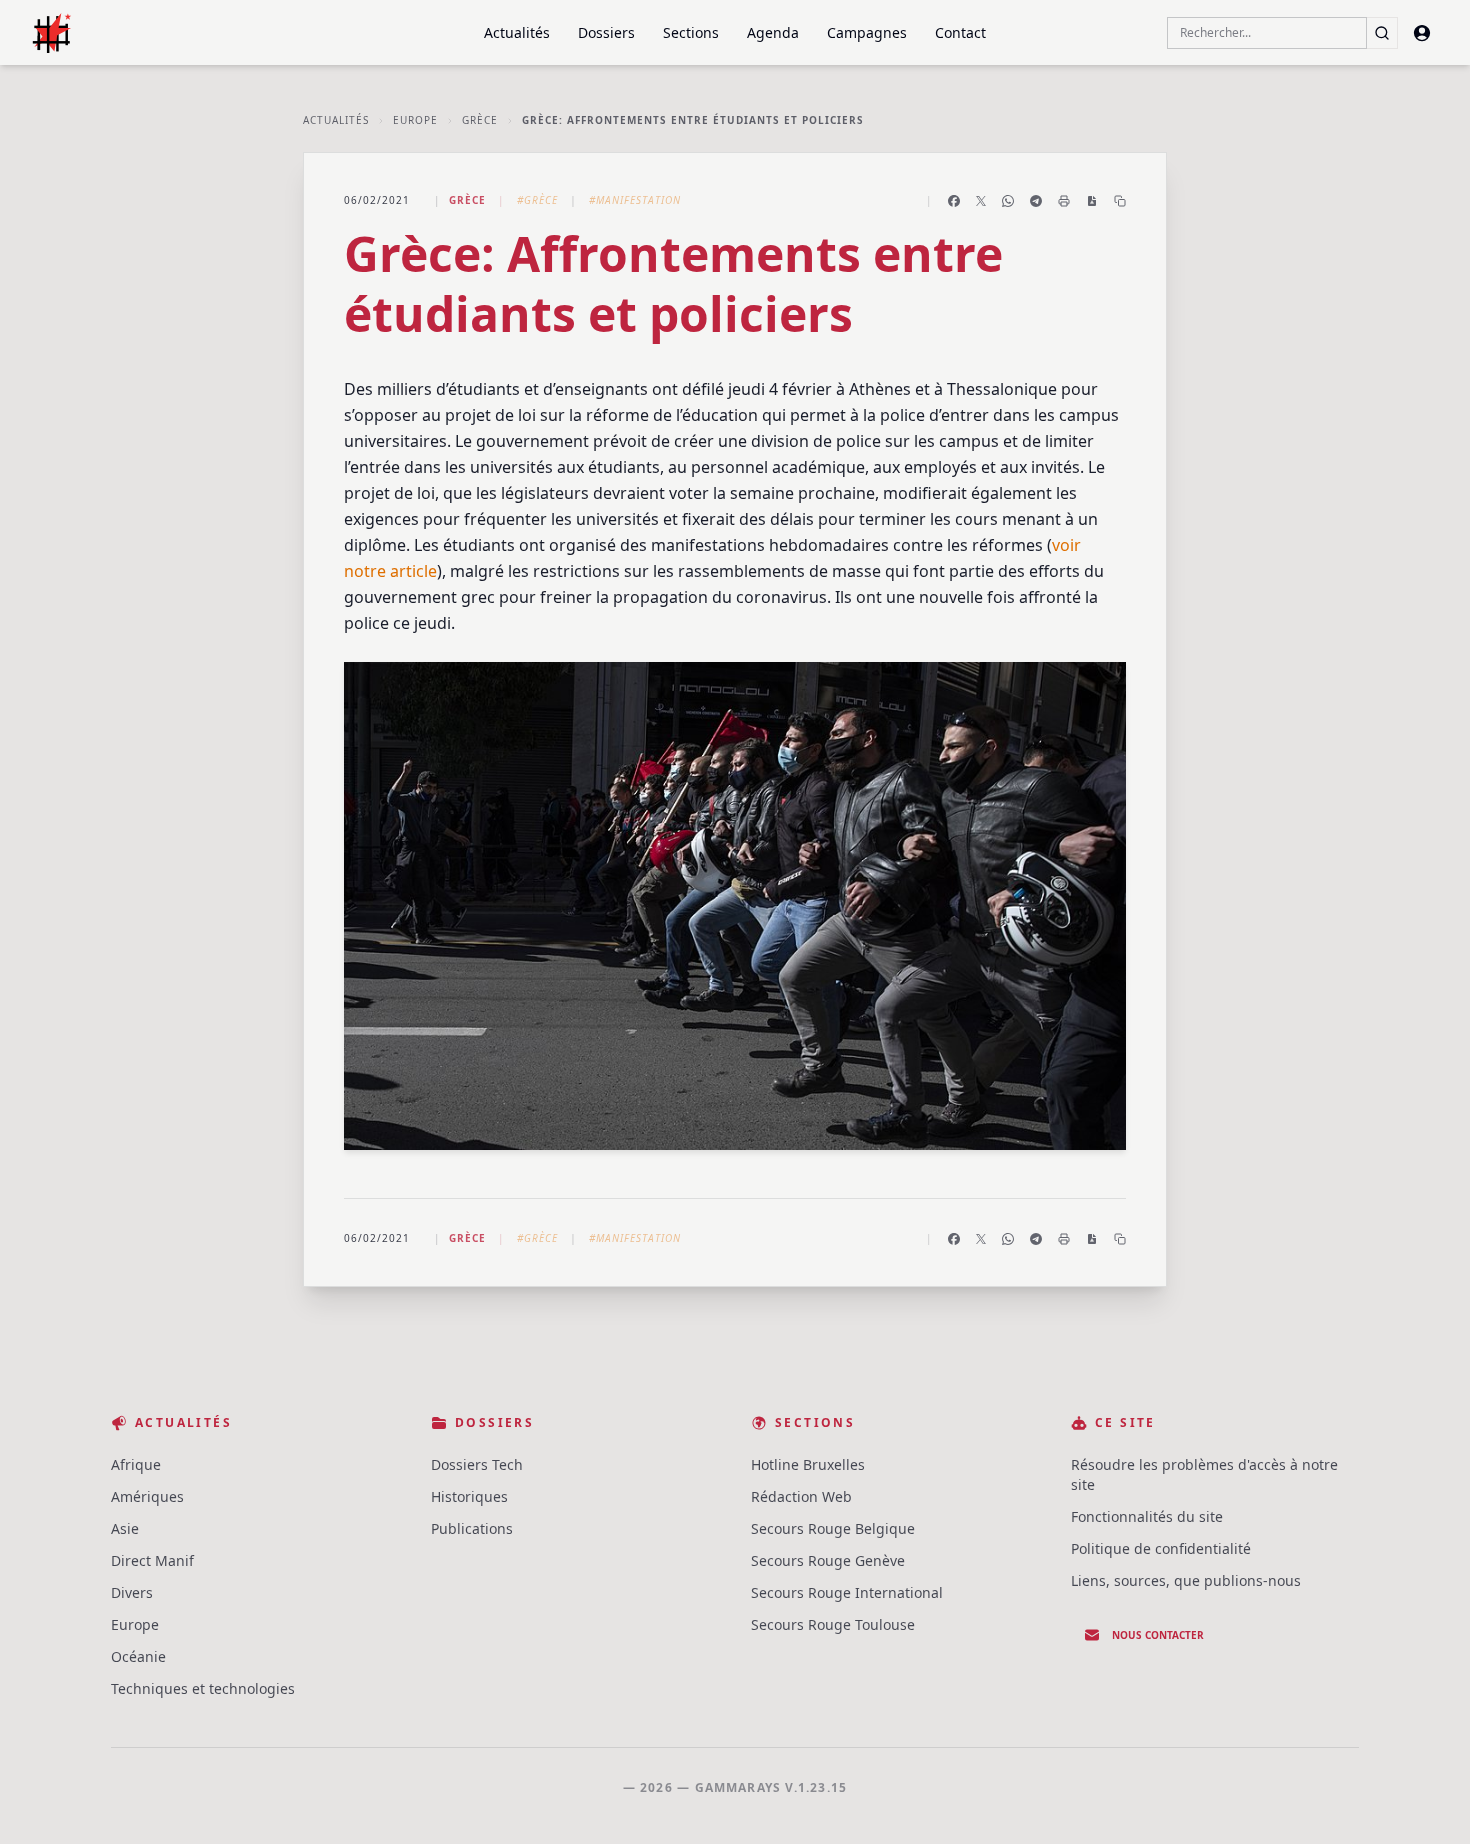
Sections (691, 32)
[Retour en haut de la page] (1426, 1800)
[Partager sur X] (981, 201)
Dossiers (606, 32)
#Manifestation (635, 200)
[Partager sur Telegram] (1036, 201)
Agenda (773, 32)
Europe (415, 120)
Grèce (480, 120)
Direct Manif (152, 1560)
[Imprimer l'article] (1064, 201)
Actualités (517, 32)
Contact (960, 32)
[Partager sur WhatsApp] (1008, 201)
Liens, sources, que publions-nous (1186, 1580)
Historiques (469, 1496)
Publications (472, 1528)
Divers (132, 1592)
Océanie (138, 1656)
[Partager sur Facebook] (954, 201)
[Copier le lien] (1120, 201)
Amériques (147, 1496)
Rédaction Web (801, 1496)
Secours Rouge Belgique (833, 1528)
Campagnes (867, 32)
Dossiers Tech (477, 1464)
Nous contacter (1158, 1635)
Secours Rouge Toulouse (833, 1624)
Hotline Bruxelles (808, 1464)
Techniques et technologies (203, 1688)
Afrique (136, 1464)
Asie (125, 1528)
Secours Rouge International (847, 1592)
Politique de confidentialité (1161, 1548)
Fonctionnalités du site (1147, 1516)
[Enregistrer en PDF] (1092, 201)
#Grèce (537, 200)
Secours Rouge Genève (828, 1560)
